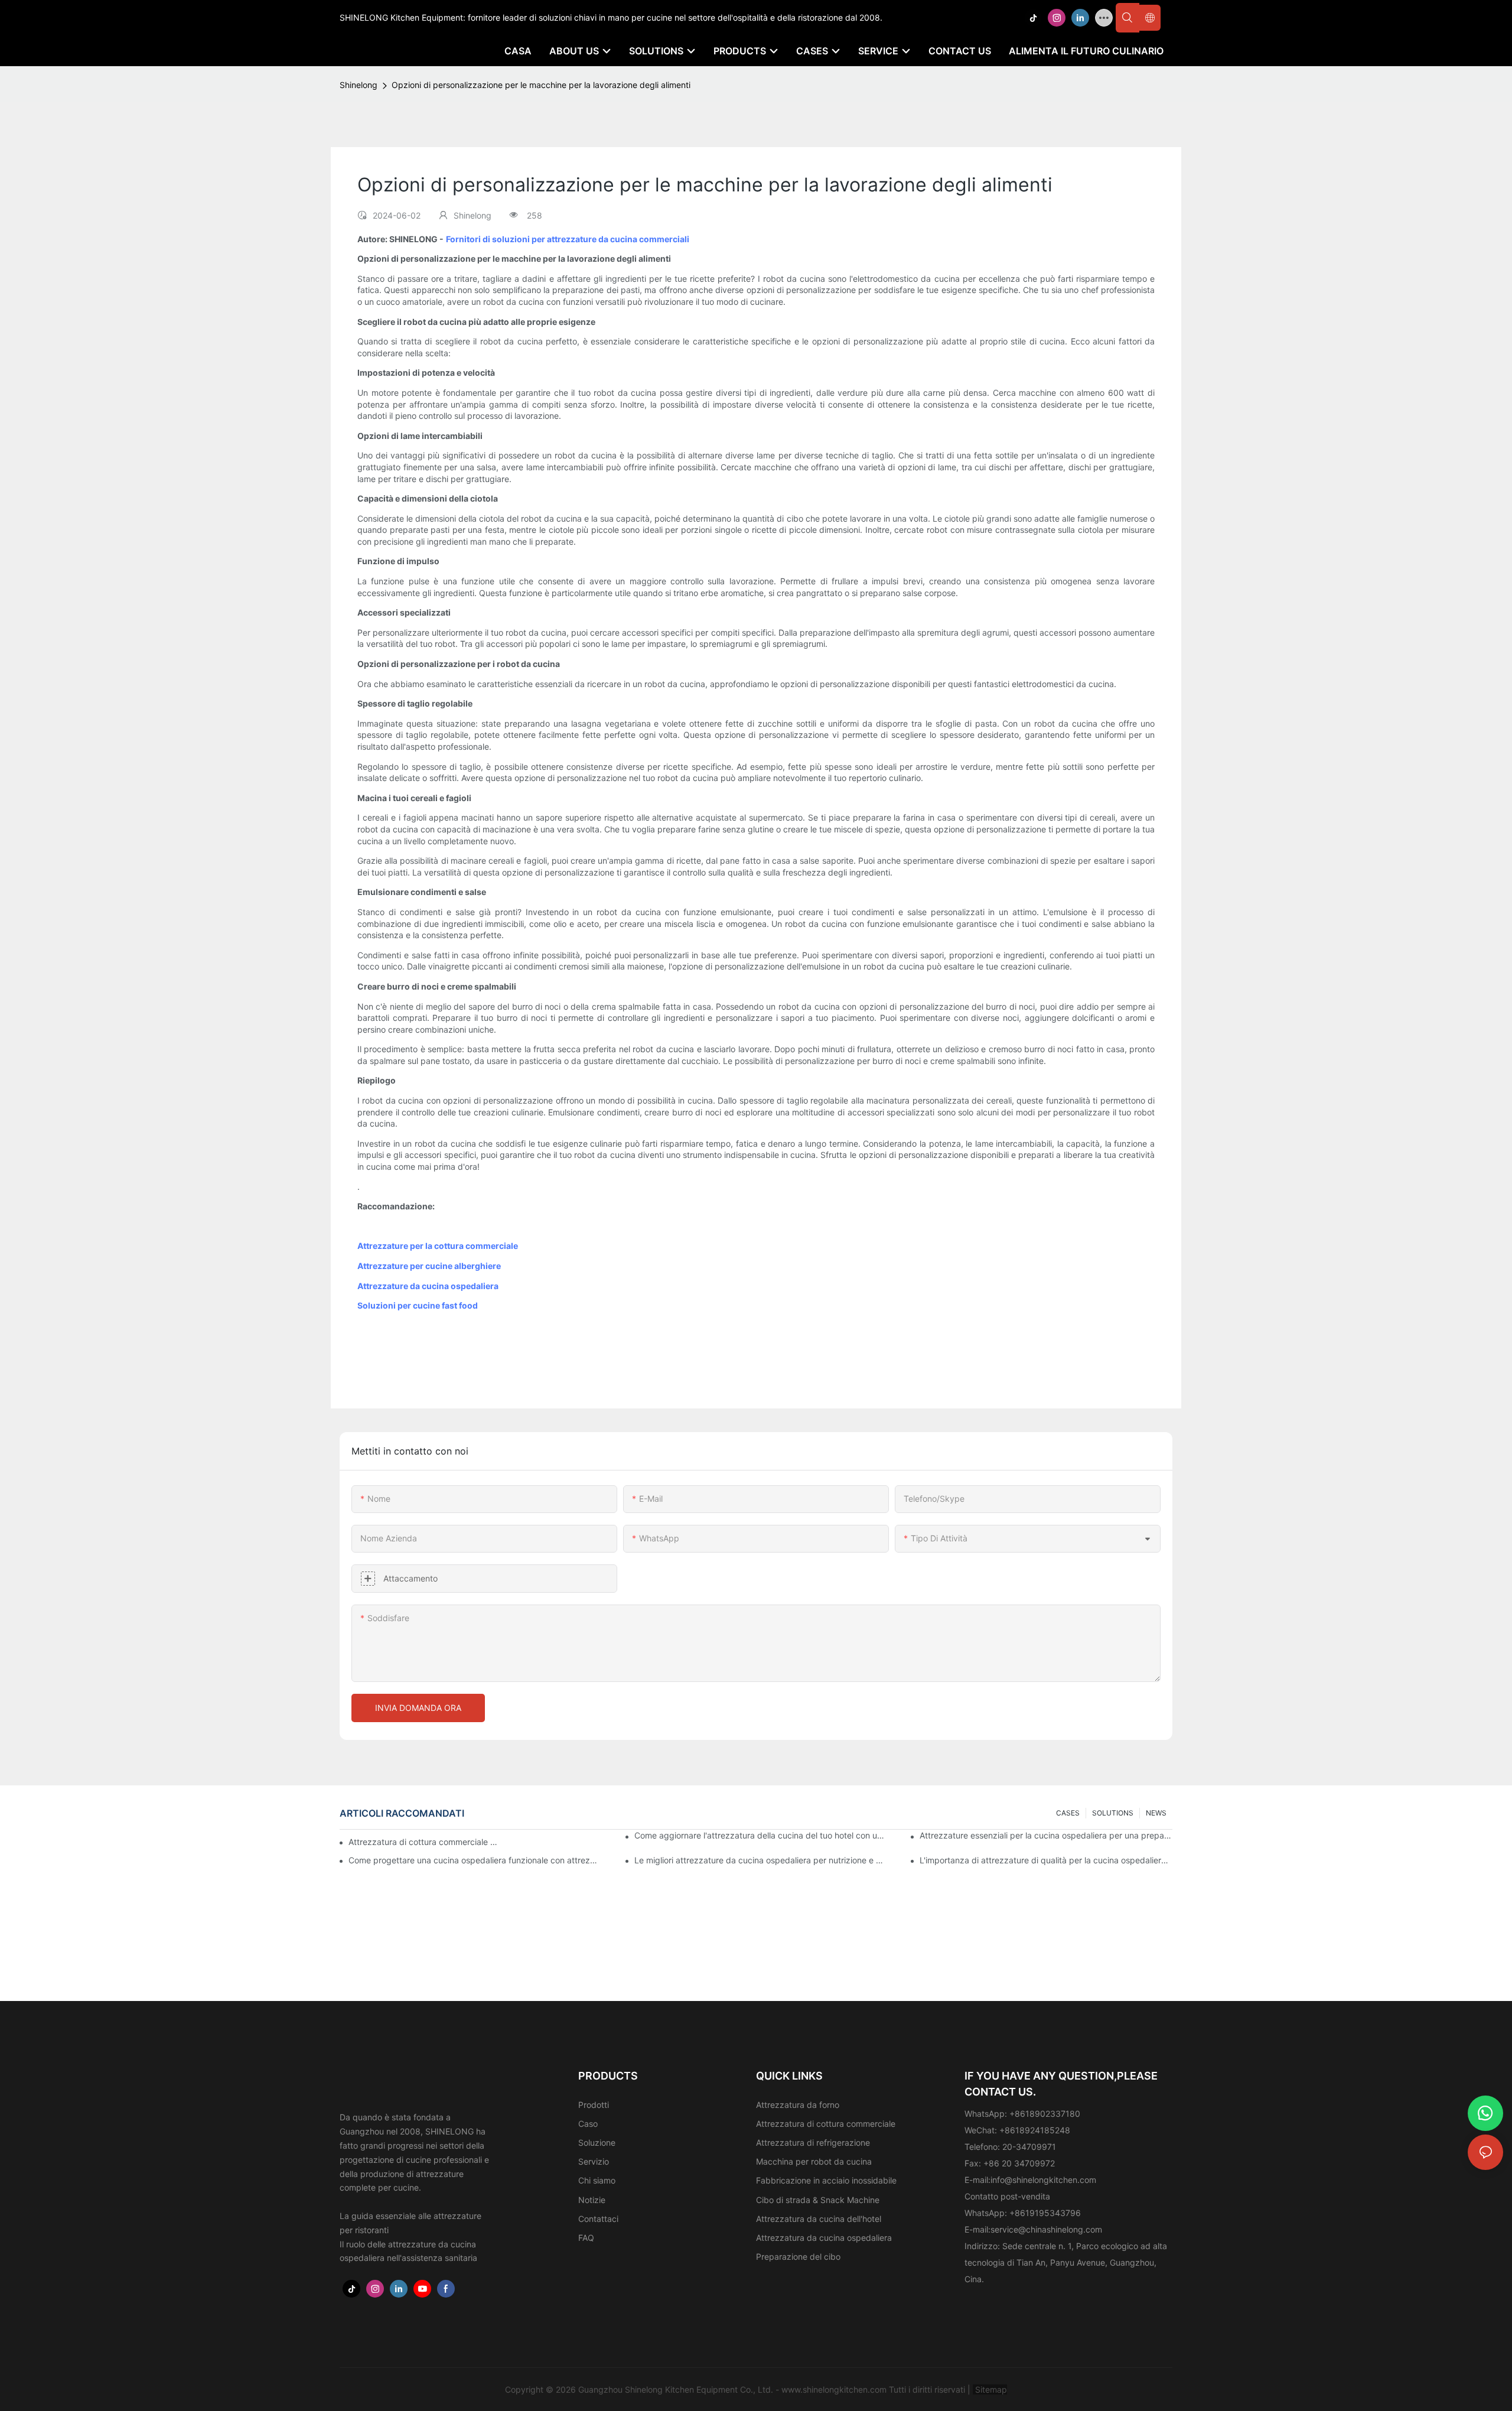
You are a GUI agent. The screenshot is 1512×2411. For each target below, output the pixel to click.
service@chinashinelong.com (1046, 2229)
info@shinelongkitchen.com (1043, 2180)
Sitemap (990, 2389)
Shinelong (359, 85)
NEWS (1156, 1813)
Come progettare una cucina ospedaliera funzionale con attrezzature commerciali (475, 1860)
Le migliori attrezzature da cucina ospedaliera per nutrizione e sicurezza (761, 1860)
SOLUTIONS (1113, 1813)
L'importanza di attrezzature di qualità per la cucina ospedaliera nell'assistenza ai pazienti (1046, 1860)
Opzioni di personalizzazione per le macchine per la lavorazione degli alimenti (541, 85)
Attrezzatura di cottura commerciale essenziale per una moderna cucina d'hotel (423, 1842)
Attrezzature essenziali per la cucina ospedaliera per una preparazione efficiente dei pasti (1046, 1835)
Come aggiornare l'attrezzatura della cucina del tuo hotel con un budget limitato (761, 1835)
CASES (1068, 1813)
